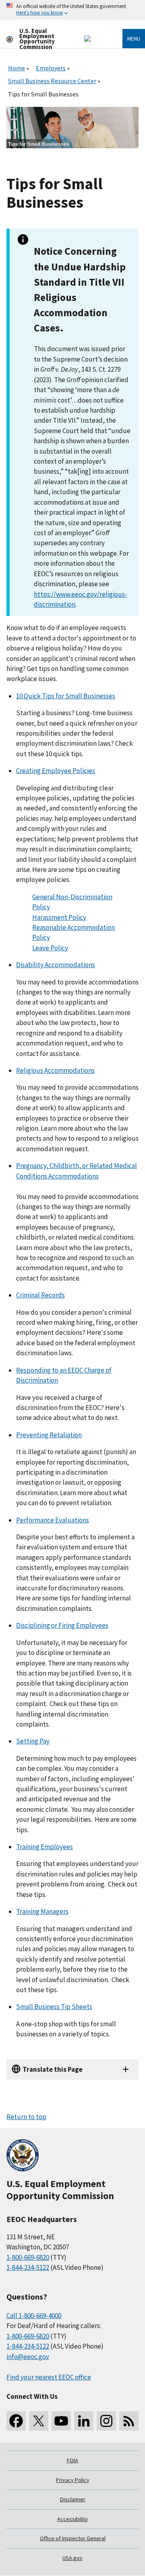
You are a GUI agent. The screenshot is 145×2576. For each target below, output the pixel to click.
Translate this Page (53, 2069)
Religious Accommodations (55, 1070)
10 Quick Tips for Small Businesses (66, 696)
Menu (134, 39)
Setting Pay (33, 1741)
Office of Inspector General (73, 2538)
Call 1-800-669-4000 (34, 2316)
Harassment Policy (59, 917)
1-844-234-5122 (28, 2267)
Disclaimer (73, 2499)
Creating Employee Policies (56, 771)
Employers (51, 68)
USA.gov (72, 2558)
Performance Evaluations (53, 1520)
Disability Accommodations (56, 965)
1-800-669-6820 (28, 2257)
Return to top (26, 2117)
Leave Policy (50, 948)
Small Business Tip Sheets (54, 2007)
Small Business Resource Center (52, 81)
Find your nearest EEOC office (49, 2377)
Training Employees (45, 1847)
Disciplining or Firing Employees (62, 1625)
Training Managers (42, 1911)
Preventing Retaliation (49, 1435)
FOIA (72, 2460)
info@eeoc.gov (28, 2357)
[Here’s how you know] (72, 10)
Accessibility (72, 2519)
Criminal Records (40, 1295)
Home (17, 68)
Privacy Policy (73, 2480)
